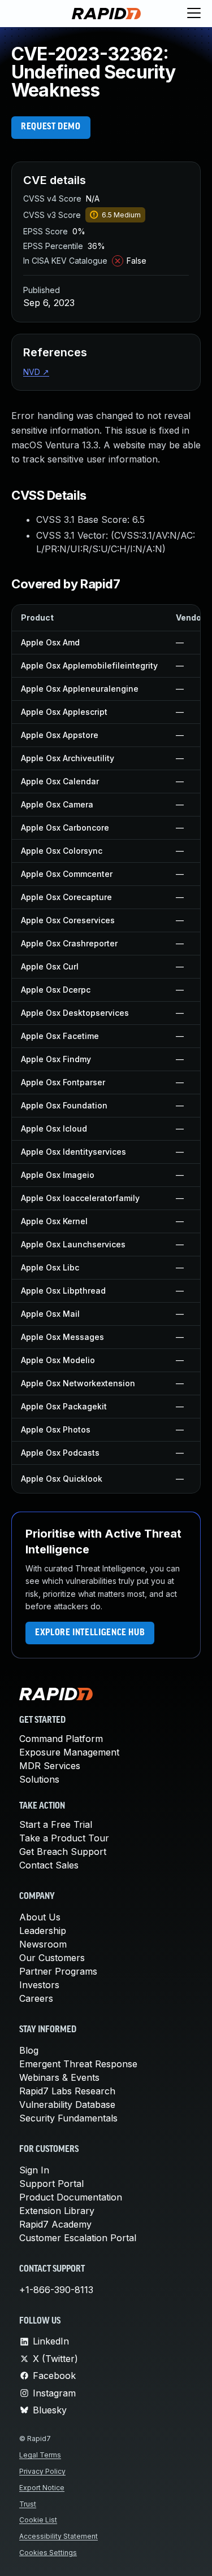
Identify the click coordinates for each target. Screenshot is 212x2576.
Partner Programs (58, 1971)
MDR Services (50, 1766)
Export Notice (42, 2488)
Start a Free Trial (56, 1824)
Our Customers (52, 1958)
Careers (36, 1998)
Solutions (39, 1779)
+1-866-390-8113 (56, 2290)
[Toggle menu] (194, 14)
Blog (29, 2050)
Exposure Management (69, 1752)
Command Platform (61, 1739)
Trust (28, 2504)
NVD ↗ (36, 372)
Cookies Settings (48, 2553)
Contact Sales (49, 1865)
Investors (39, 1985)
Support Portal (51, 2184)
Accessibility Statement (59, 2536)
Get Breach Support (63, 1852)
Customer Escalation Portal (78, 2238)
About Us (40, 1917)
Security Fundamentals (68, 2118)
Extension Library (57, 2211)
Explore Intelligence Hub (90, 1633)
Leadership (43, 1931)
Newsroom (43, 1944)
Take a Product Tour (64, 1838)
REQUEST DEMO (51, 127)
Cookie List (38, 2520)
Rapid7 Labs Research (67, 2091)
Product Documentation (71, 2197)
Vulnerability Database (67, 2105)
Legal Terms (40, 2455)
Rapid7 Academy (55, 2224)
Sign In (34, 2170)
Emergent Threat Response (78, 2064)
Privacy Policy (42, 2471)
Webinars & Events (59, 2077)
